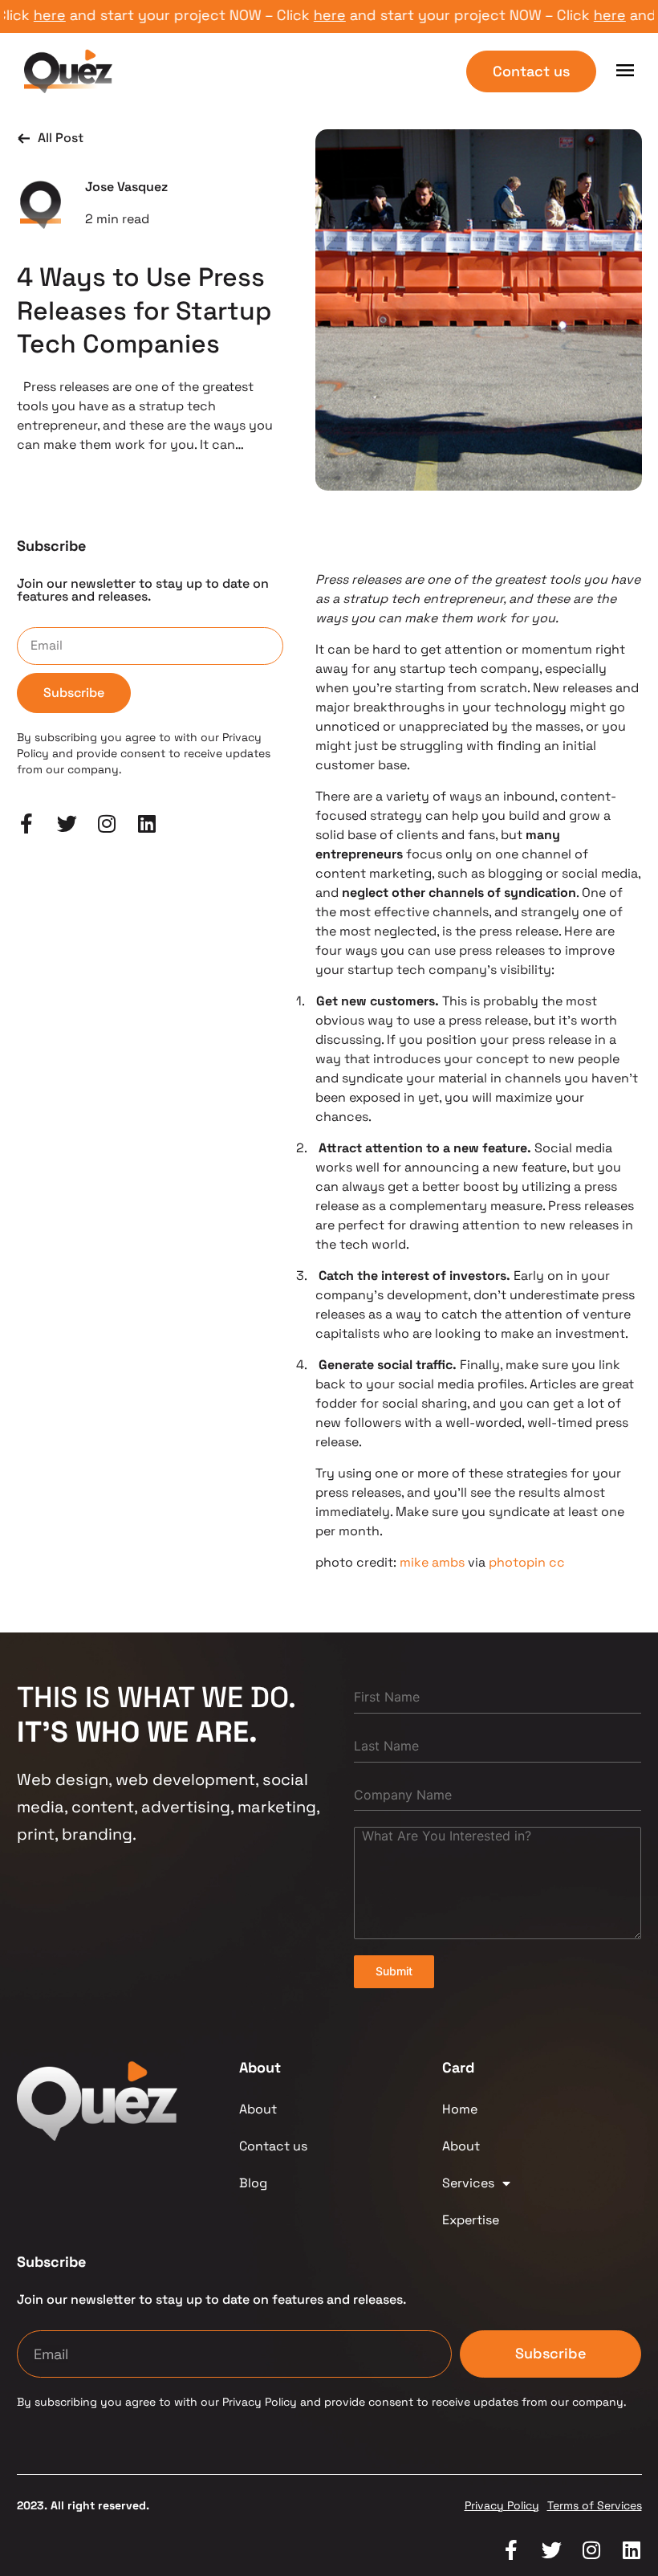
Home (460, 2109)
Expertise (471, 2220)
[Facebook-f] (27, 823)
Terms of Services (595, 2505)
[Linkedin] (147, 823)
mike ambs (432, 1562)
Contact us (273, 2146)
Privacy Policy (502, 2505)
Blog (253, 2183)
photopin (517, 1562)
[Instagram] (107, 823)
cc (557, 1562)
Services (468, 2183)
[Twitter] (67, 823)
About (258, 2109)
